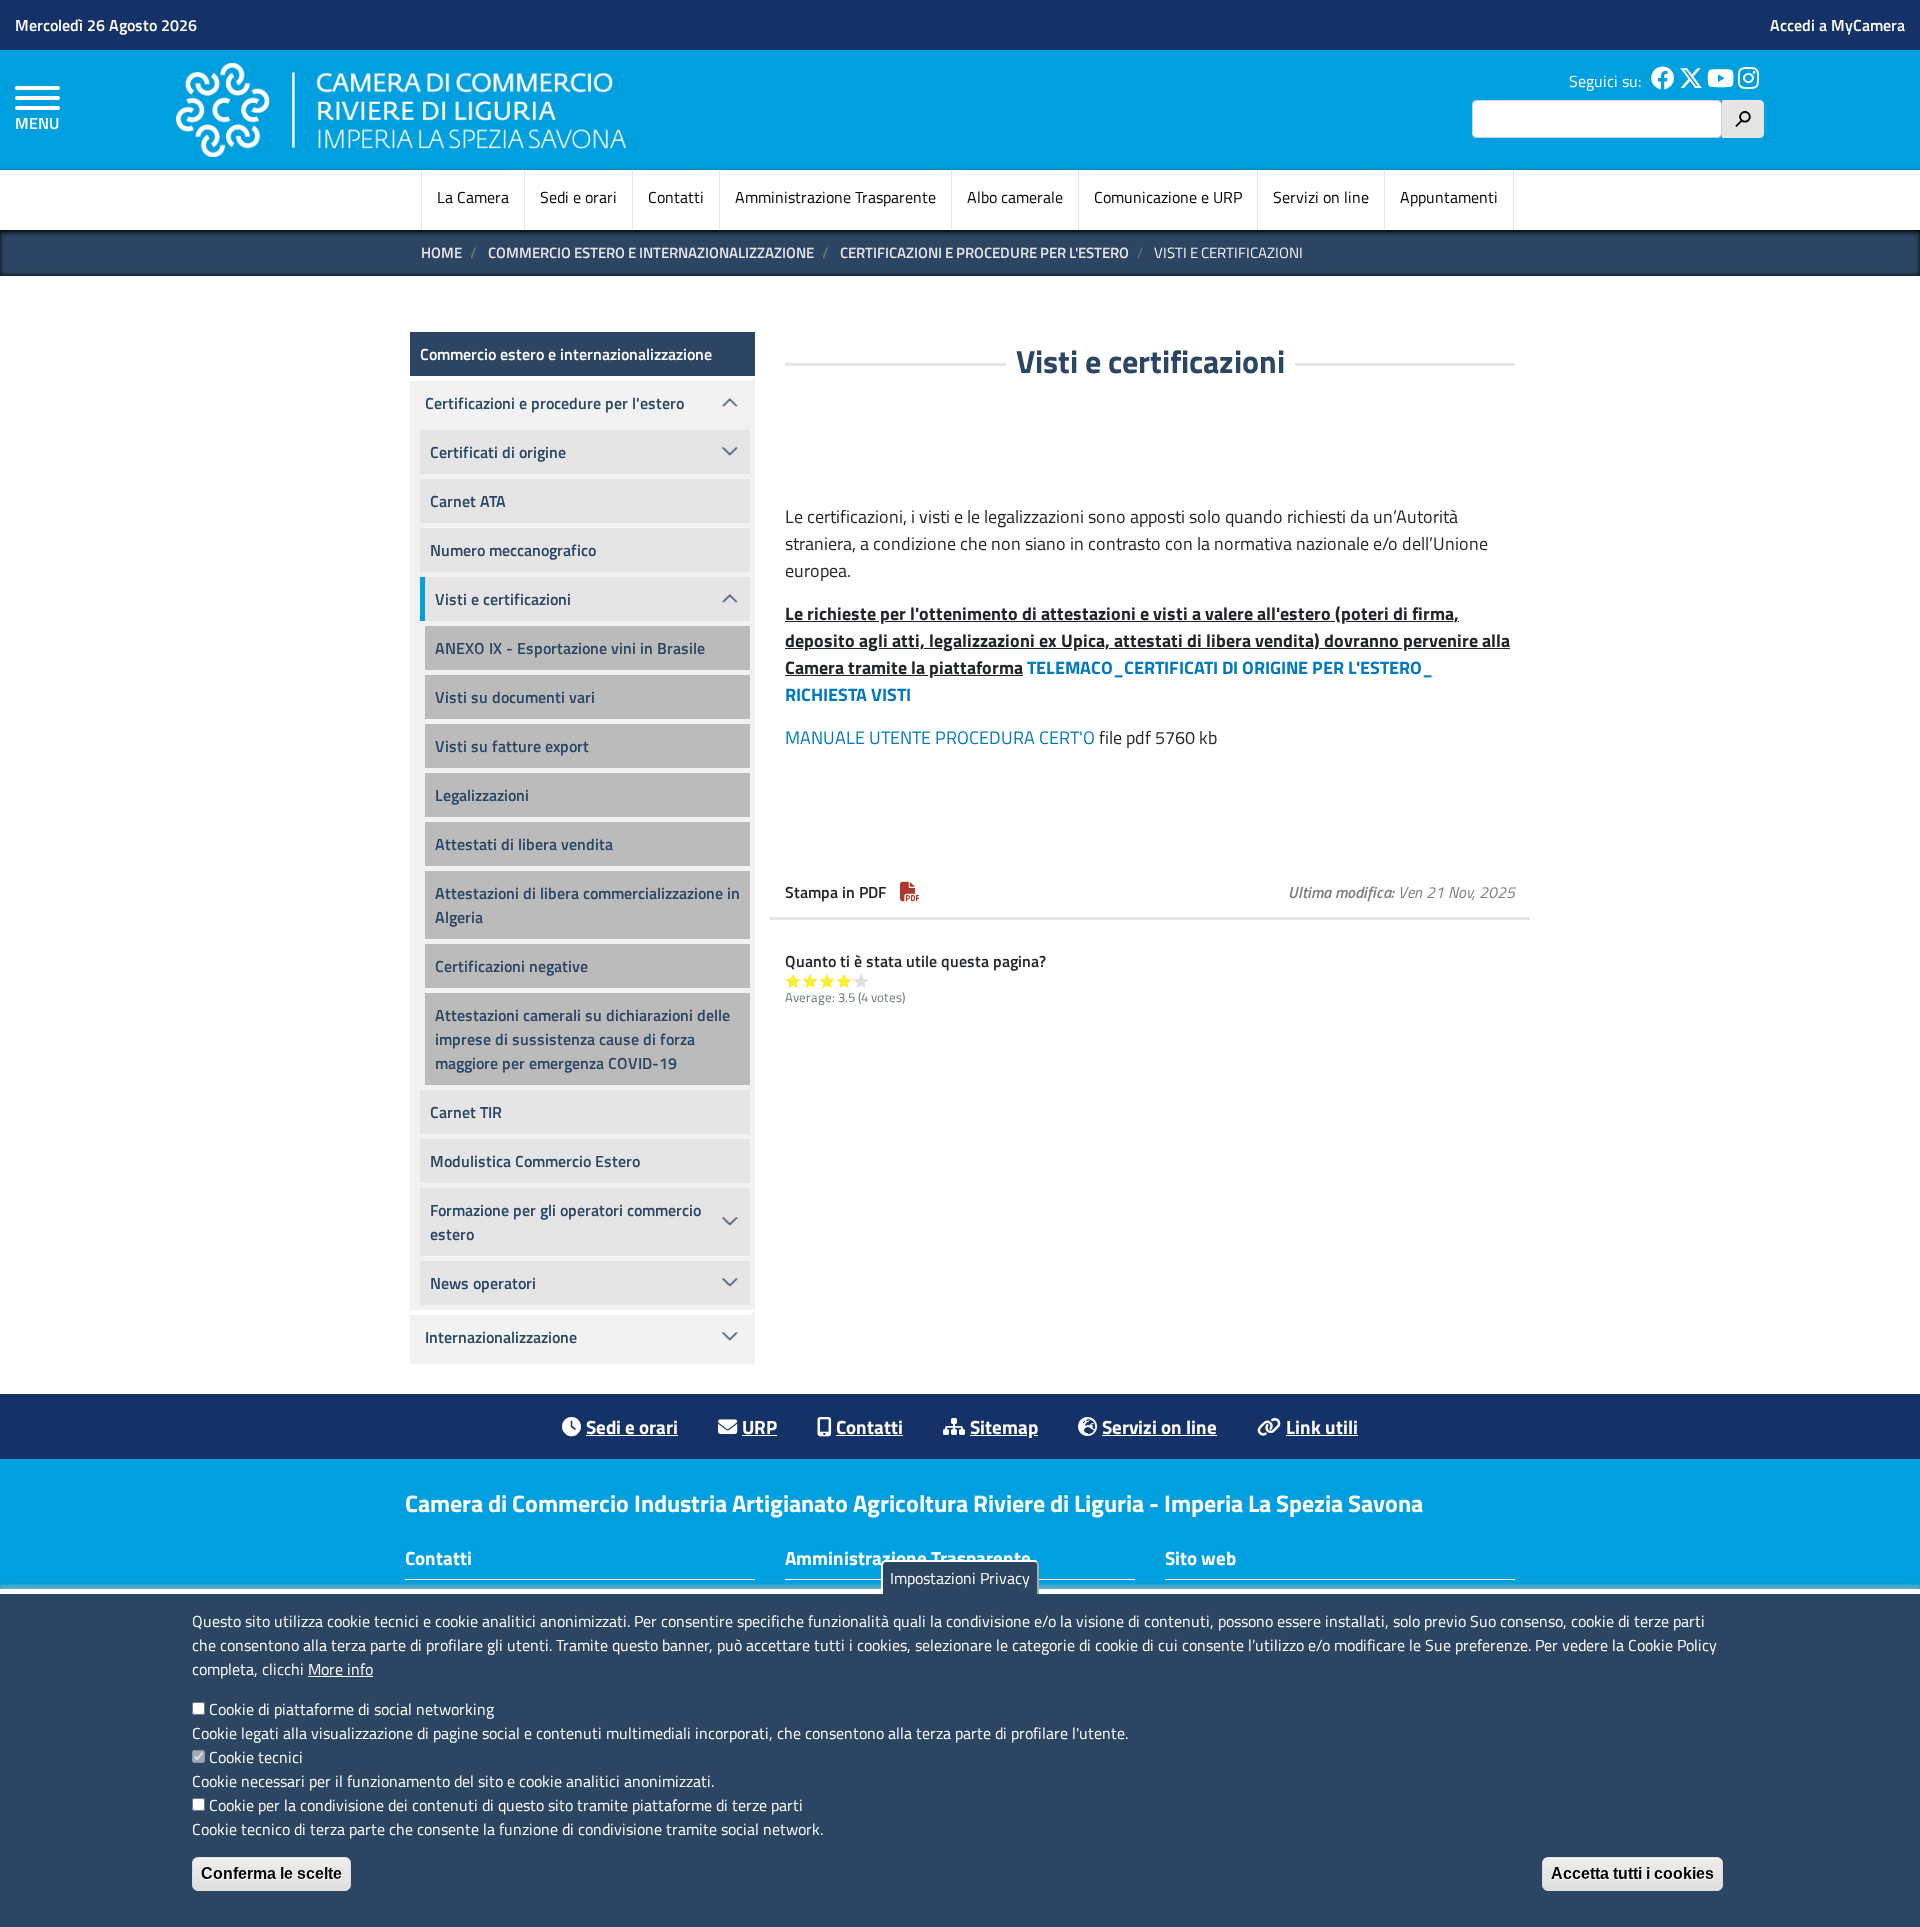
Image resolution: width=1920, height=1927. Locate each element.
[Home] (401, 109)
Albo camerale (1015, 197)
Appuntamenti (1449, 197)
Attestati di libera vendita (524, 844)
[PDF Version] (910, 892)
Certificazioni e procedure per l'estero (984, 252)
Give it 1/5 (793, 980)
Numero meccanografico (513, 550)
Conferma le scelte (271, 1873)
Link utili (1322, 1426)
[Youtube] (1720, 81)
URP (759, 1426)
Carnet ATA (468, 501)
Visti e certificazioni (503, 599)
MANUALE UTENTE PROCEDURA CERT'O (940, 737)
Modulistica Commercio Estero (535, 1161)
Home (441, 252)
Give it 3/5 (827, 980)
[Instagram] (1748, 81)
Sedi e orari (578, 197)
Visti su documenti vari (515, 697)
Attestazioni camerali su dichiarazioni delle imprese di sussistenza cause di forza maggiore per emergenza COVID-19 (582, 1039)
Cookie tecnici (256, 1757)
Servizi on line (1321, 197)
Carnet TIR (466, 1112)
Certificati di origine (498, 452)
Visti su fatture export (512, 746)
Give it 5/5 (861, 980)
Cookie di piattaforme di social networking (351, 1709)
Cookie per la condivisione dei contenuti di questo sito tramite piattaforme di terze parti (506, 1805)
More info (340, 1669)
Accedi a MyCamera (1837, 25)
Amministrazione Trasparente (835, 197)
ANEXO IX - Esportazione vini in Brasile (570, 648)
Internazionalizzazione (501, 1337)
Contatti (676, 197)
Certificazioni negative (511, 966)
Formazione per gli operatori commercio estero (565, 1222)
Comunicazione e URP (1168, 197)
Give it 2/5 (810, 980)
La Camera (473, 197)
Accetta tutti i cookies (1632, 1873)
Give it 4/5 (844, 980)
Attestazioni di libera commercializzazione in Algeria (587, 905)
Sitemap (1004, 1426)
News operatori (483, 1283)
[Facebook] (1663, 81)
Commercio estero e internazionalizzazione (651, 252)
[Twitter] (1691, 81)
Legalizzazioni (482, 795)
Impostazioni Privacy (960, 1578)
